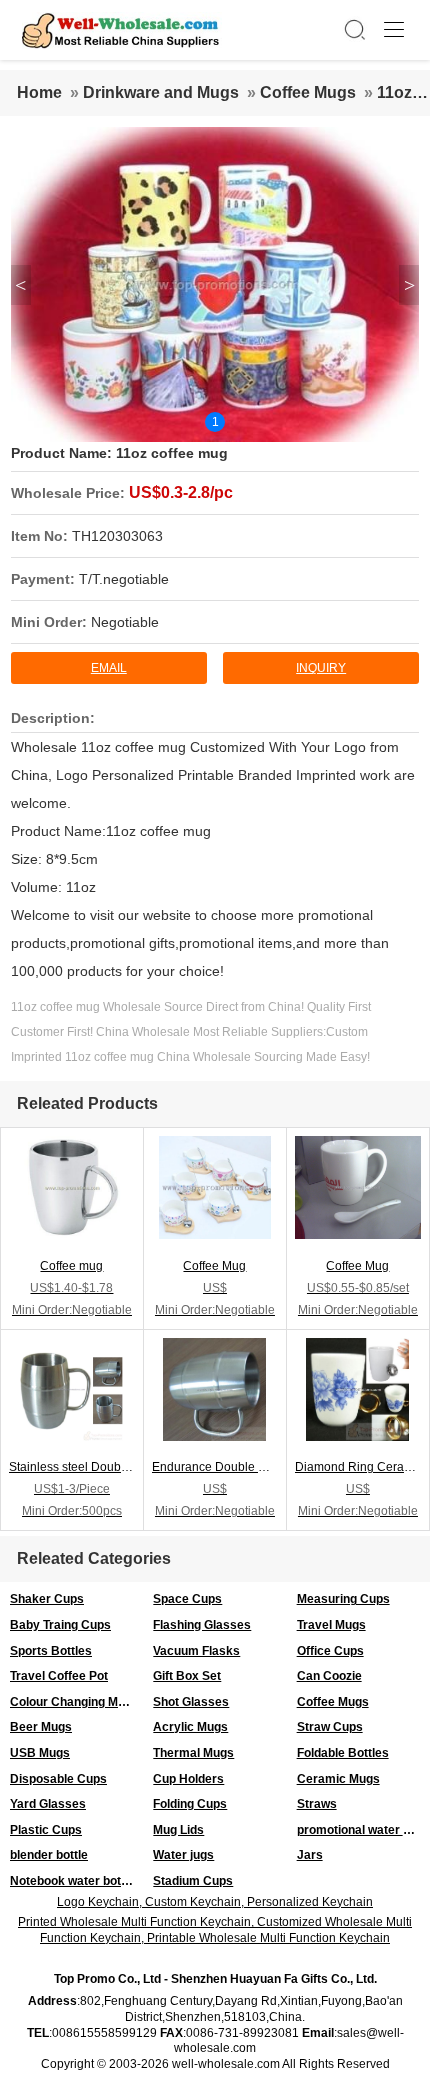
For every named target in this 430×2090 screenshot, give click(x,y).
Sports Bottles (51, 1651)
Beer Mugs (41, 1727)
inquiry (321, 668)
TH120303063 (117, 536)
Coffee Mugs (308, 92)
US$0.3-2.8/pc (181, 492)
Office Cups (330, 1651)
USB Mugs (40, 1753)
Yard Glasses (48, 1804)
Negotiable (125, 622)
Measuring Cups (343, 1599)
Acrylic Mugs (190, 1727)
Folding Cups (190, 1804)
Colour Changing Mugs (74, 1702)
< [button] (20, 285)
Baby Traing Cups (60, 1625)
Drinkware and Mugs (161, 92)
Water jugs (183, 1855)
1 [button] (215, 422)
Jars (310, 1855)
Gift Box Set (187, 1676)
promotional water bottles (363, 1830)
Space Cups (187, 1599)
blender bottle (49, 1855)
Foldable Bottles (343, 1753)
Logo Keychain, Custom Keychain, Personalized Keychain (215, 1902)
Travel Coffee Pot (59, 1676)
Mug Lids (178, 1830)
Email (109, 668)
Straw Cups (330, 1727)
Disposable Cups (58, 1779)
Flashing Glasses (202, 1625)
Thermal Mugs (193, 1753)
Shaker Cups (47, 1599)
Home (39, 92)
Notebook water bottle (72, 1881)
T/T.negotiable (124, 579)
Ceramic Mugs (338, 1779)
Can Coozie (329, 1676)
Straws (317, 1804)
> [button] (409, 285)
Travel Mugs (331, 1625)
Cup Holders (188, 1779)
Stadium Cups (193, 1881)
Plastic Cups (46, 1830)
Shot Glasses (191, 1702)
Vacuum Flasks (196, 1651)
